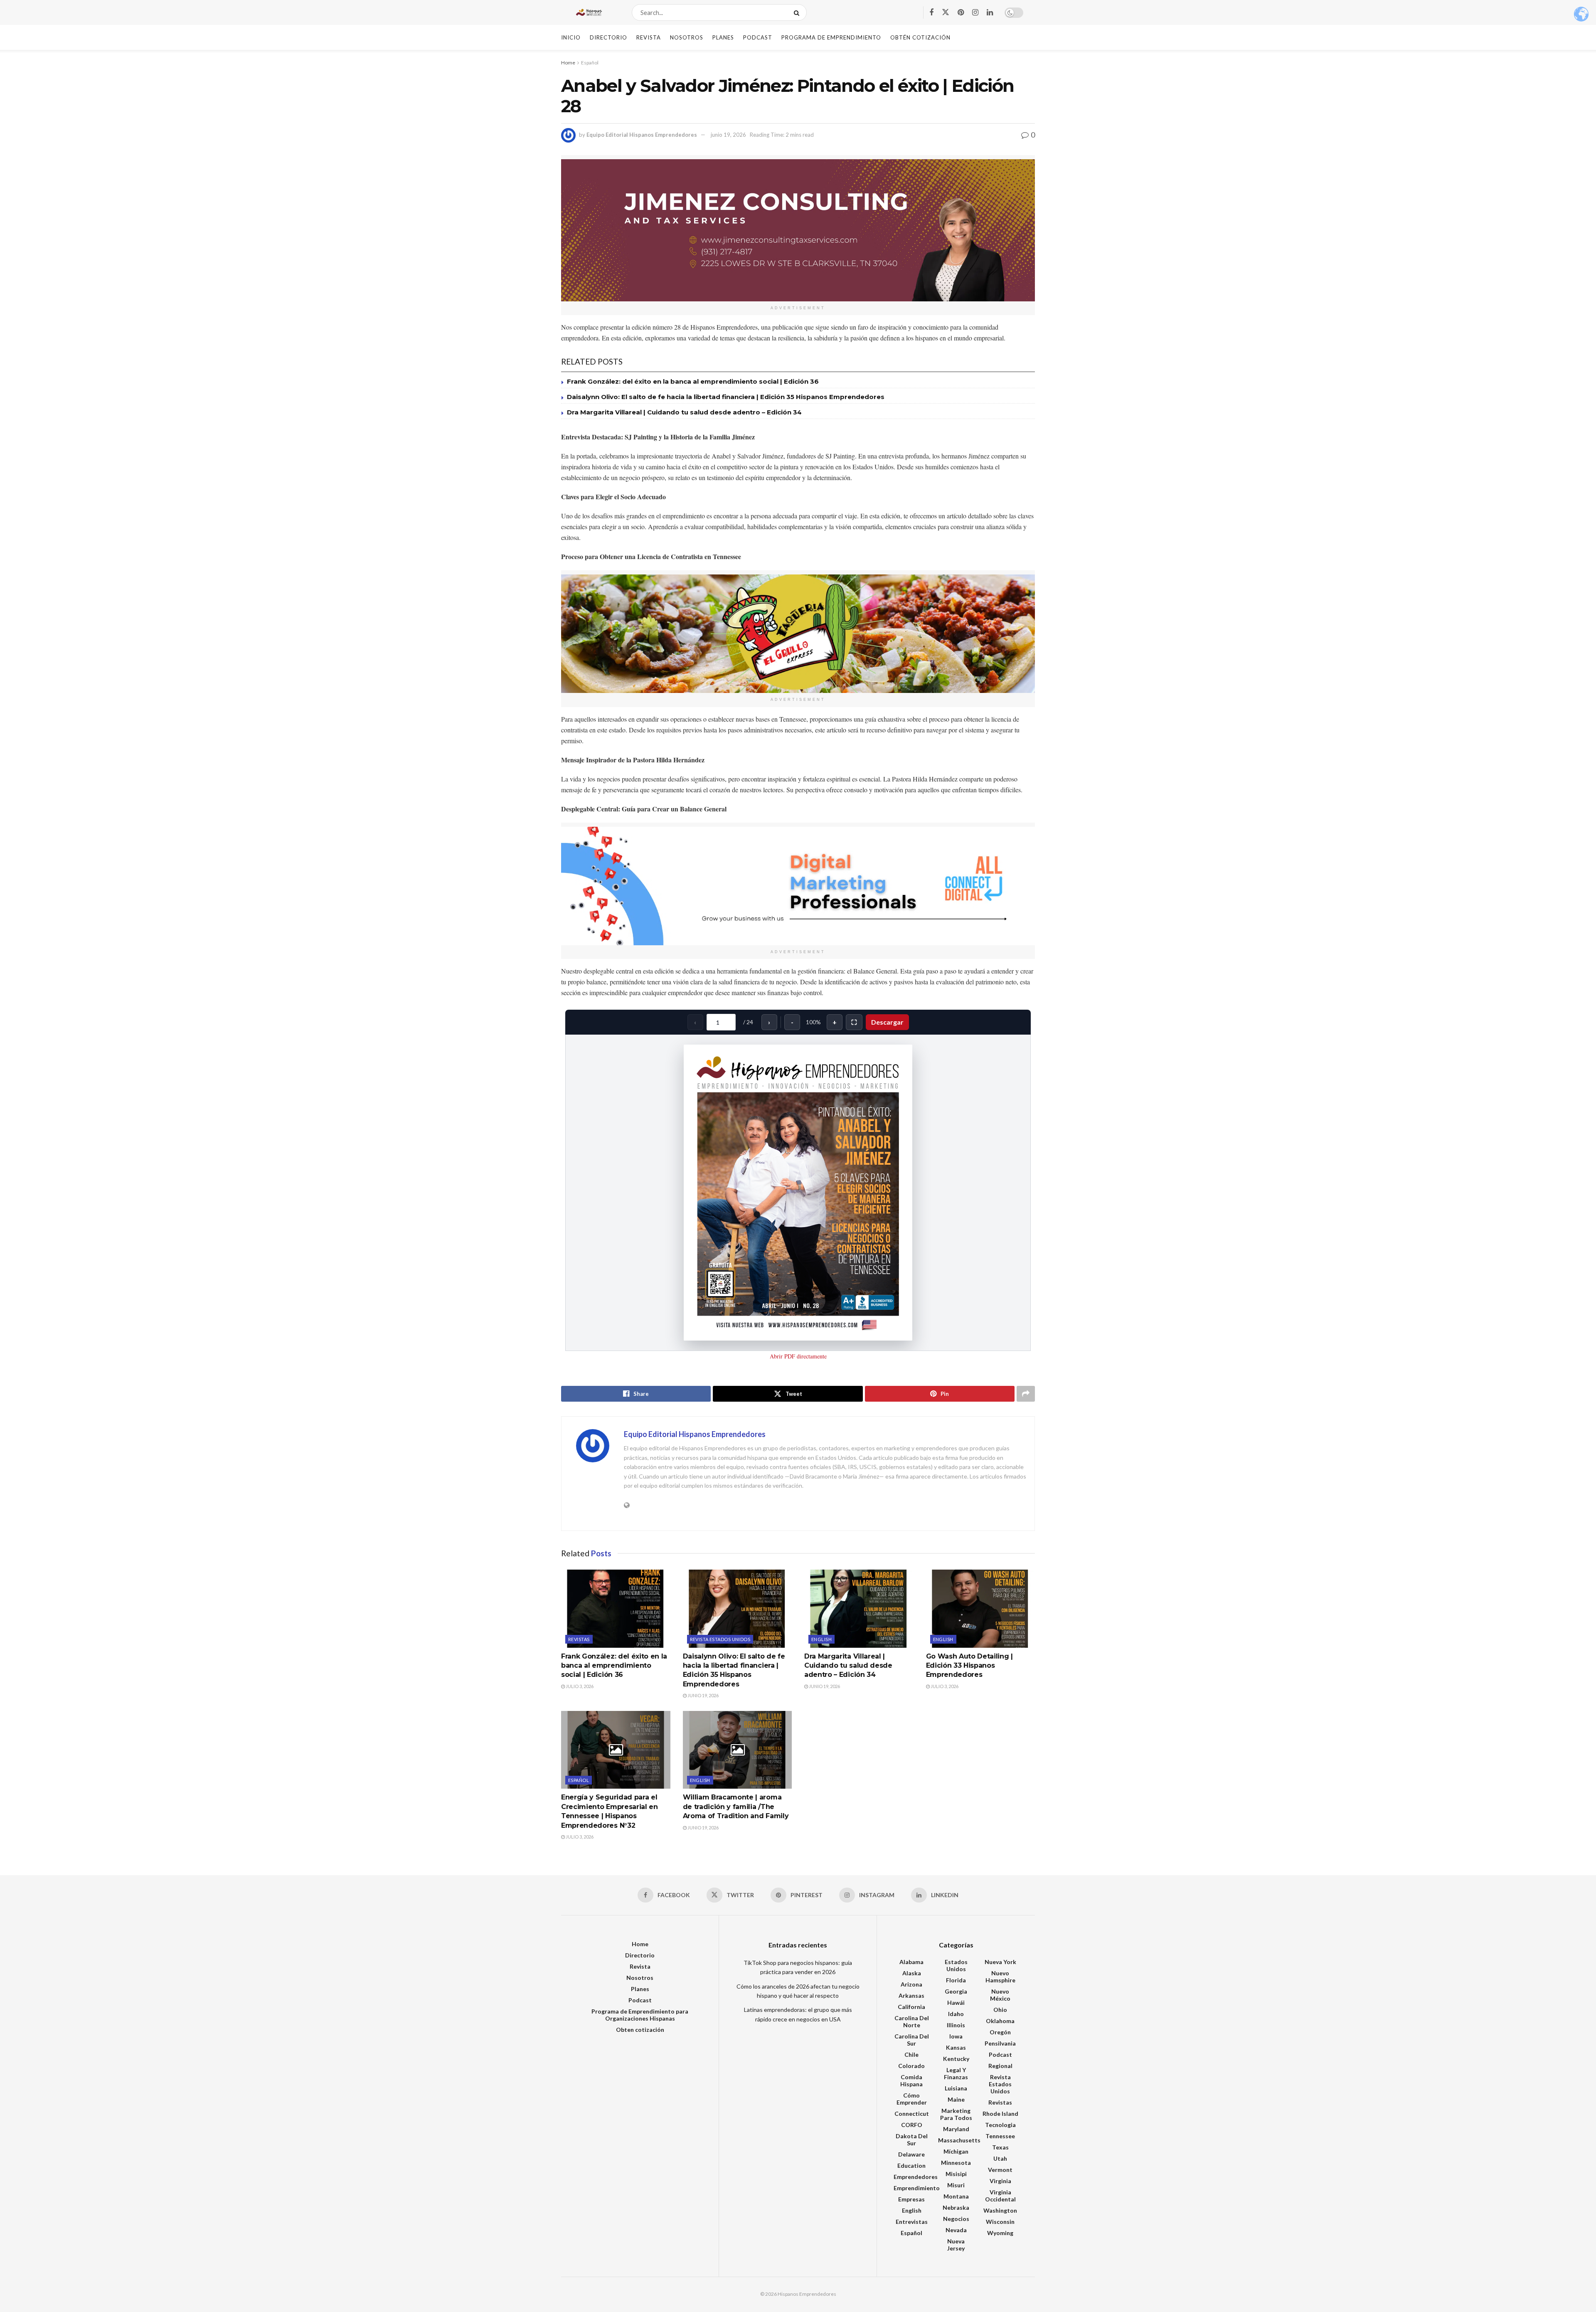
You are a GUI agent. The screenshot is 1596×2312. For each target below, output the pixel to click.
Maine (956, 2099)
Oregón (1000, 2032)
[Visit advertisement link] (798, 230)
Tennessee (1000, 2136)
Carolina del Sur (912, 2040)
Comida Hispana (911, 2080)
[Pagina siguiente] (993, 1193)
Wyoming (1000, 2233)
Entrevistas (912, 2222)
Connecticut (912, 2114)
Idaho (956, 2014)
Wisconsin (1000, 2222)
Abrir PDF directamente (798, 1356)
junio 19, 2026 (728, 135)
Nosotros (687, 37)
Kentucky (956, 2059)
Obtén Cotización (920, 37)
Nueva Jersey (956, 2245)
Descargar (887, 1022)
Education (911, 2165)
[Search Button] (798, 12)
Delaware (911, 2154)
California (911, 2007)
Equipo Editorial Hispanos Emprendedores (642, 135)
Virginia (1000, 2181)
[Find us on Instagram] (975, 13)
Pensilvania (1000, 2043)
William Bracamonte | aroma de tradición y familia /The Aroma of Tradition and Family (736, 1807)
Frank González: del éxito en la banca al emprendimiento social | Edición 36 (693, 381)
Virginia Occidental (1000, 2196)
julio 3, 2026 (579, 1686)
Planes (723, 37)
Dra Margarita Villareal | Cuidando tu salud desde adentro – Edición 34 (684, 412)
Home (568, 63)
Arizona (911, 1984)
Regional (1000, 2066)
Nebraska (956, 2207)
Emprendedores (916, 2177)
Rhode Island (1000, 2114)
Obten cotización (640, 2030)
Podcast (758, 37)
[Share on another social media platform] (1026, 1394)
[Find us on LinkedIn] (990, 13)
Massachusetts (959, 2140)
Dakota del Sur (912, 2139)
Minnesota (956, 2163)
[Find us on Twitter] (946, 12)
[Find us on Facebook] (931, 13)
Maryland (956, 2129)
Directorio (608, 37)
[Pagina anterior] (603, 1193)
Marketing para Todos (956, 2114)
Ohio (1000, 2010)
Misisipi (956, 2174)
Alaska (912, 1973)
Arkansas (911, 1995)
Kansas (956, 2047)
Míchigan (956, 2151)
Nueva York (1000, 1962)
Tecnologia (1000, 2125)
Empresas (911, 2199)
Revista (649, 37)
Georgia (956, 1991)
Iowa (956, 2036)
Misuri (956, 2185)
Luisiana (956, 2088)
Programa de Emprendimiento (831, 37)
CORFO (912, 2125)
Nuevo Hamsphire (1000, 1977)
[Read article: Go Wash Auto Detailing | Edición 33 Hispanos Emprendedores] (981, 1609)
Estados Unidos (956, 1965)
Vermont (1000, 2170)
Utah (1000, 2158)
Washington (1000, 2210)
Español (590, 63)
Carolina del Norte (912, 2021)
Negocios (956, 2219)
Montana (956, 2196)
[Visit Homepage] (589, 12)
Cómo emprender (912, 2099)
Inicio (571, 37)
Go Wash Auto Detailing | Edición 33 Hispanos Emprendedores (969, 1666)
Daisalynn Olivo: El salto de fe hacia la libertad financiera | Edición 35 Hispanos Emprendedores (726, 397)
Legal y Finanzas (956, 2073)
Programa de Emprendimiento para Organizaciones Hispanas (640, 2015)
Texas (1000, 2147)
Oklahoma (1000, 2021)
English (821, 1639)
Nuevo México (1000, 1995)
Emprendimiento (917, 2188)
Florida (956, 1980)
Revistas (579, 1639)
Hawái (956, 2003)
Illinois (956, 2025)
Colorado (911, 2066)
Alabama (911, 1962)
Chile (911, 2054)
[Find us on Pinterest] (961, 13)
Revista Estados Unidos (720, 1639)
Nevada (956, 2230)
